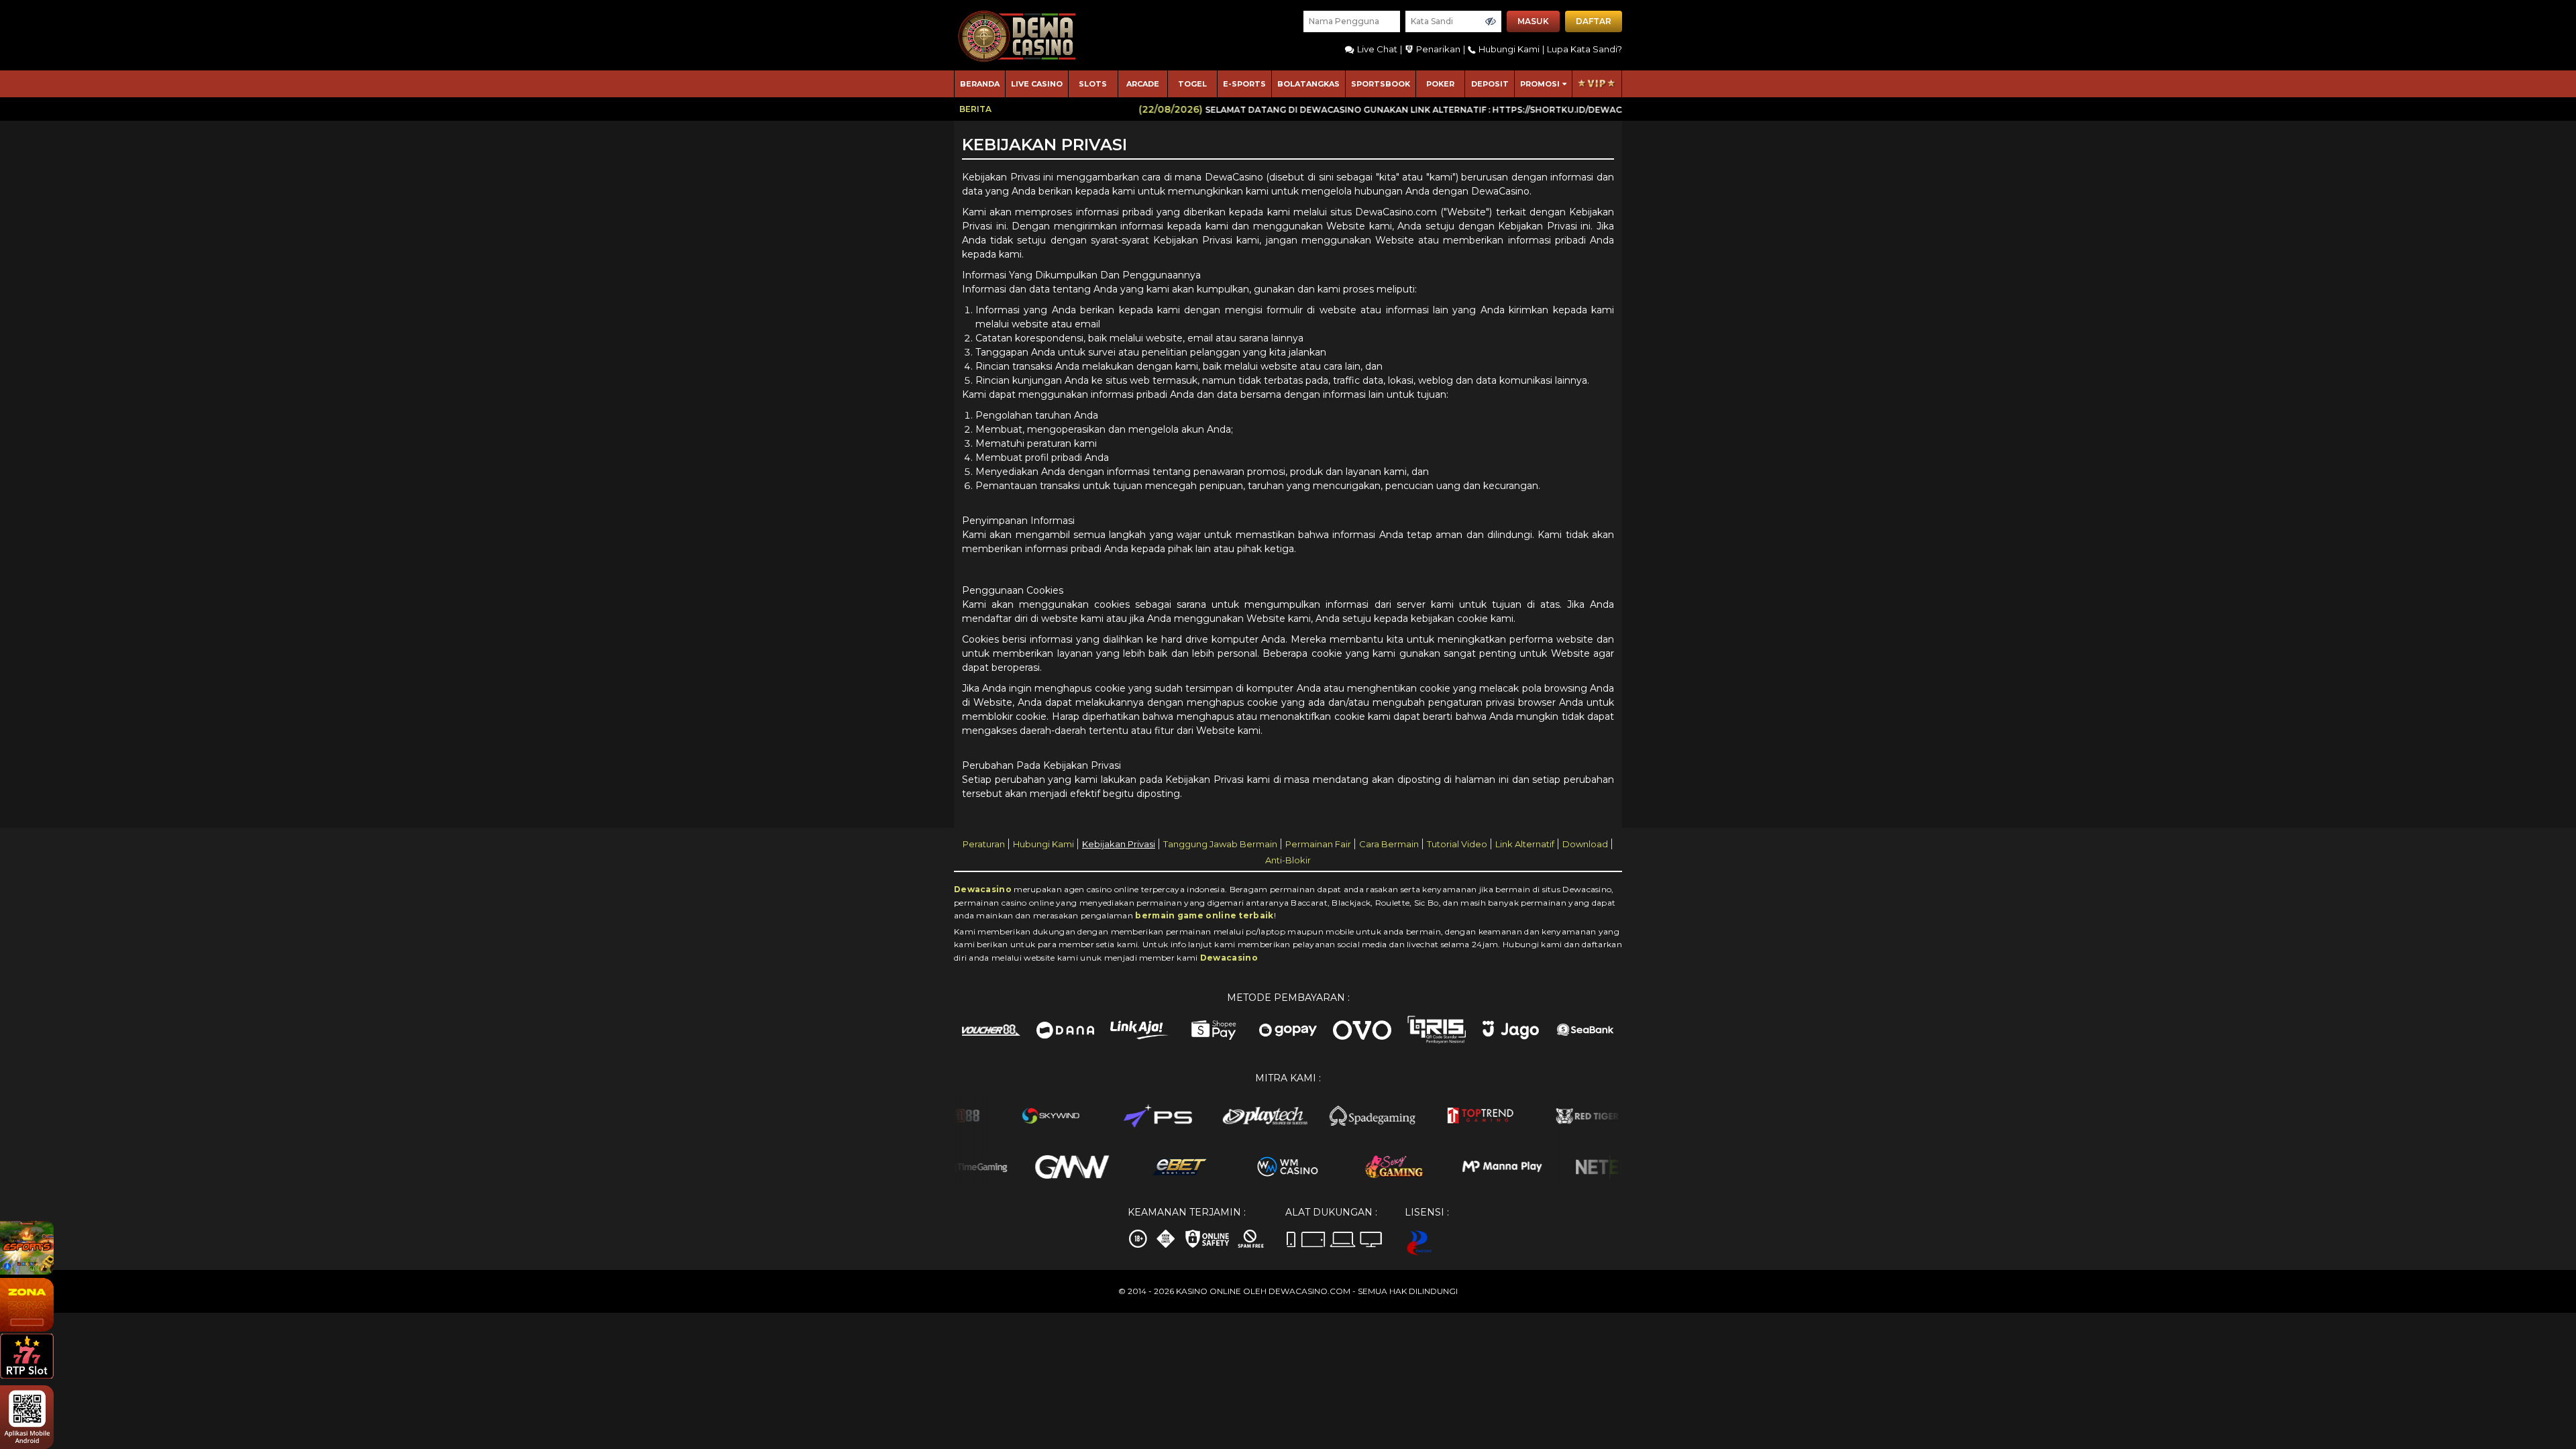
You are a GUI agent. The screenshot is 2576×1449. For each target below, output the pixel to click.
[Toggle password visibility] (1491, 21)
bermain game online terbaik (1204, 915)
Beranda (980, 84)
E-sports (1244, 84)
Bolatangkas (1308, 84)
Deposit (1490, 84)
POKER (1440, 84)
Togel (1192, 84)
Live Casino (1037, 84)
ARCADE (1143, 84)
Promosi (1540, 84)
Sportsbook (1381, 84)
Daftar (1594, 21)
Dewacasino (983, 889)
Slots (1093, 84)
